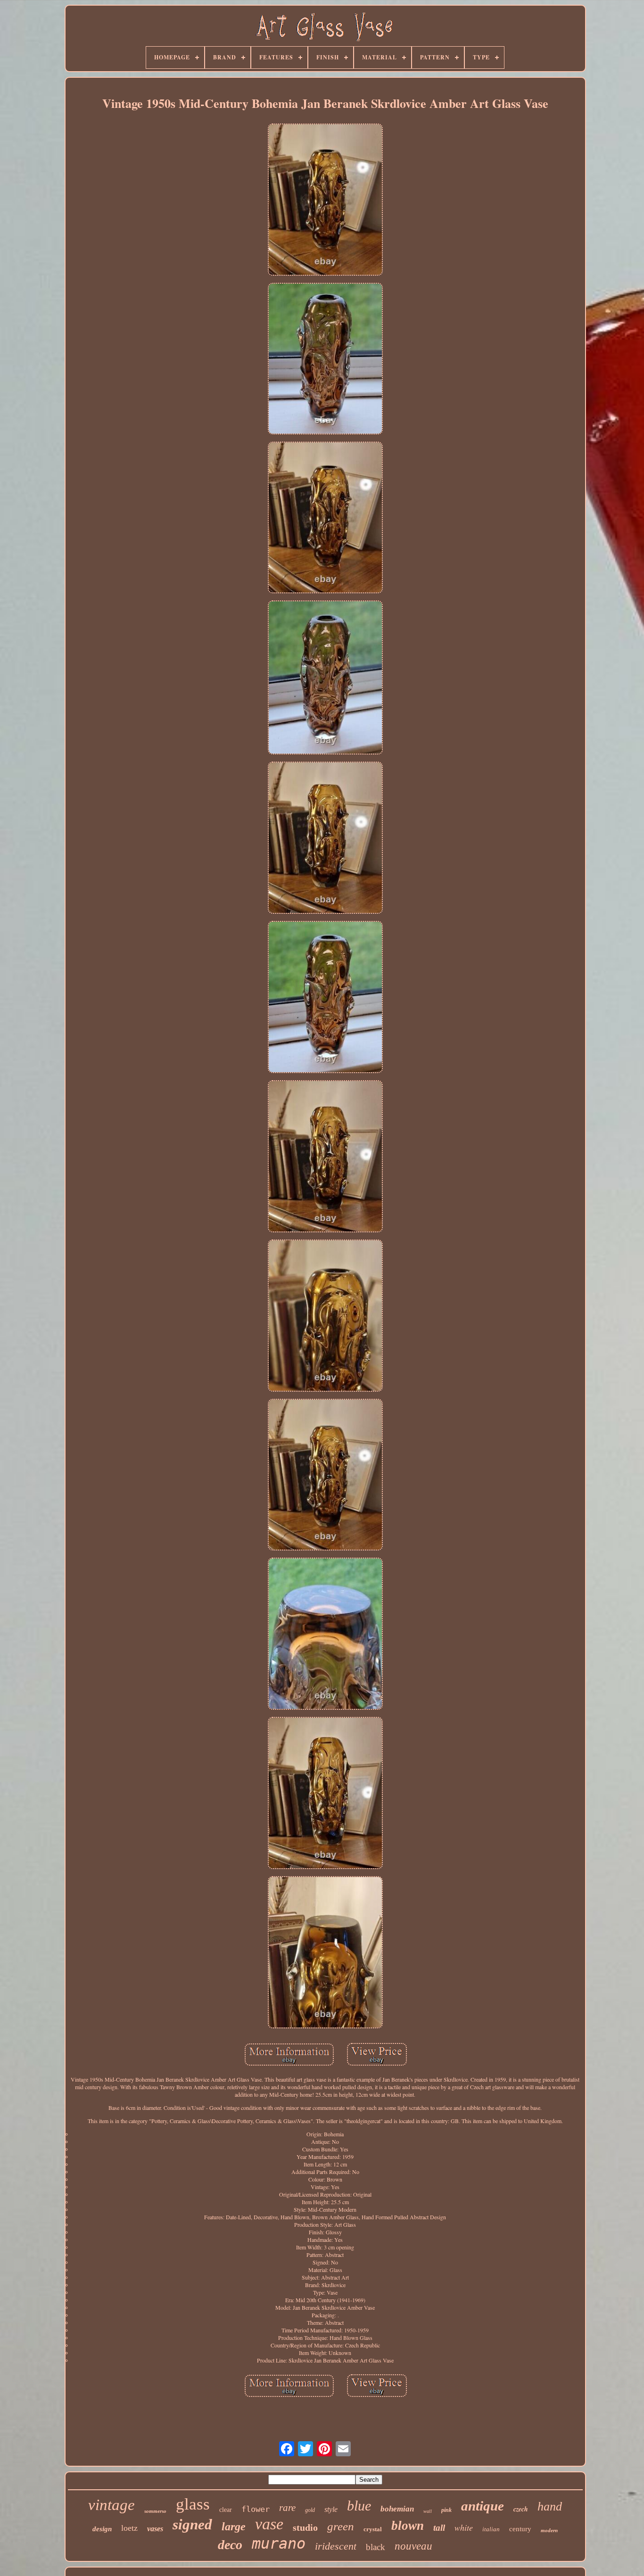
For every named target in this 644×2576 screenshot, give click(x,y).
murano (279, 2543)
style (331, 2509)
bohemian (397, 2509)
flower (256, 2509)
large (234, 2527)
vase (269, 2524)
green (341, 2526)
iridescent (336, 2546)
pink (446, 2510)
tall (439, 2528)
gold (310, 2510)
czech (521, 2509)
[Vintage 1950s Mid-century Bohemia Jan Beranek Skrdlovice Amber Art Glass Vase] (325, 200)
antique (483, 2506)
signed (192, 2524)
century (520, 2529)
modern (549, 2530)
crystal (373, 2529)
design (102, 2529)
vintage (111, 2505)
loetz (129, 2528)
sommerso (155, 2511)
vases (155, 2529)
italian (491, 2529)
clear (226, 2510)
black (376, 2547)
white (464, 2527)
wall (428, 2511)
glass (193, 2504)
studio (305, 2527)
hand (550, 2506)
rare (287, 2508)
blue (359, 2506)
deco (230, 2545)
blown (408, 2526)
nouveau (413, 2546)
